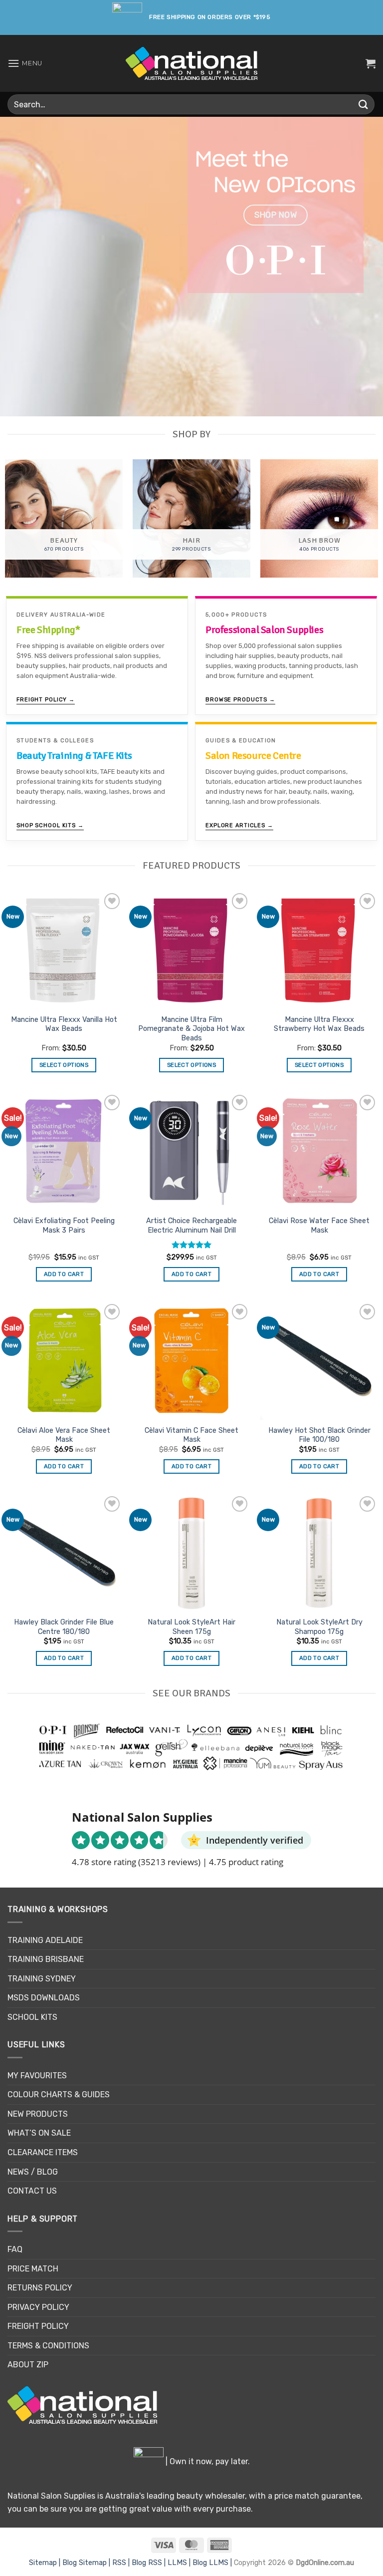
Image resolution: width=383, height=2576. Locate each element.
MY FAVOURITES (37, 2076)
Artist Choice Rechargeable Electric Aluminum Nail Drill (191, 1226)
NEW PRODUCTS (38, 2114)
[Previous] (20, 267)
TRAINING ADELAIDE (45, 1940)
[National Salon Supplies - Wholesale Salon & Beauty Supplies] (192, 64)
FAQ (15, 2249)
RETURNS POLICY (40, 2288)
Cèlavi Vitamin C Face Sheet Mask (191, 1435)
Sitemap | (46, 2563)
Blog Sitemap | (87, 2563)
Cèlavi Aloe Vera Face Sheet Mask (64, 1435)
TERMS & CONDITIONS (48, 2346)
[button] (25, 63)
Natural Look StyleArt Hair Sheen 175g (191, 1627)
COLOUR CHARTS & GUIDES (59, 2094)
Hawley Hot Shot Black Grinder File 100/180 (319, 1435)
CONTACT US (32, 2191)
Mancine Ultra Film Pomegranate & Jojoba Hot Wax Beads (191, 1029)
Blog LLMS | (213, 2563)
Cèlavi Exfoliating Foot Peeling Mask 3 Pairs (64, 1226)
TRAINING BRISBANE (46, 1959)
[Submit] (364, 104)
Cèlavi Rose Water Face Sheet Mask (319, 1226)
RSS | (122, 2563)
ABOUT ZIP (28, 2365)
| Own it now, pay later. (207, 2461)
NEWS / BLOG (33, 2172)
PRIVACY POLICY (38, 2307)
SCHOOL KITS (32, 2017)
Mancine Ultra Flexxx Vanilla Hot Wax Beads (64, 1024)
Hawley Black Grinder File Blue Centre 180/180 (64, 1627)
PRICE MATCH (33, 2269)
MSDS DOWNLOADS (44, 1998)
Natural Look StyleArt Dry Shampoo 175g (319, 1627)
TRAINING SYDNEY (42, 1979)
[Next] (363, 267)
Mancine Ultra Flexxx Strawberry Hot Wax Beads (319, 1024)
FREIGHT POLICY (38, 2326)
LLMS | (180, 2563)
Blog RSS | (150, 2563)
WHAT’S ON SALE (39, 2133)
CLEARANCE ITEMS (43, 2152)
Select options (64, 1065)
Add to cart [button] (64, 1274)
